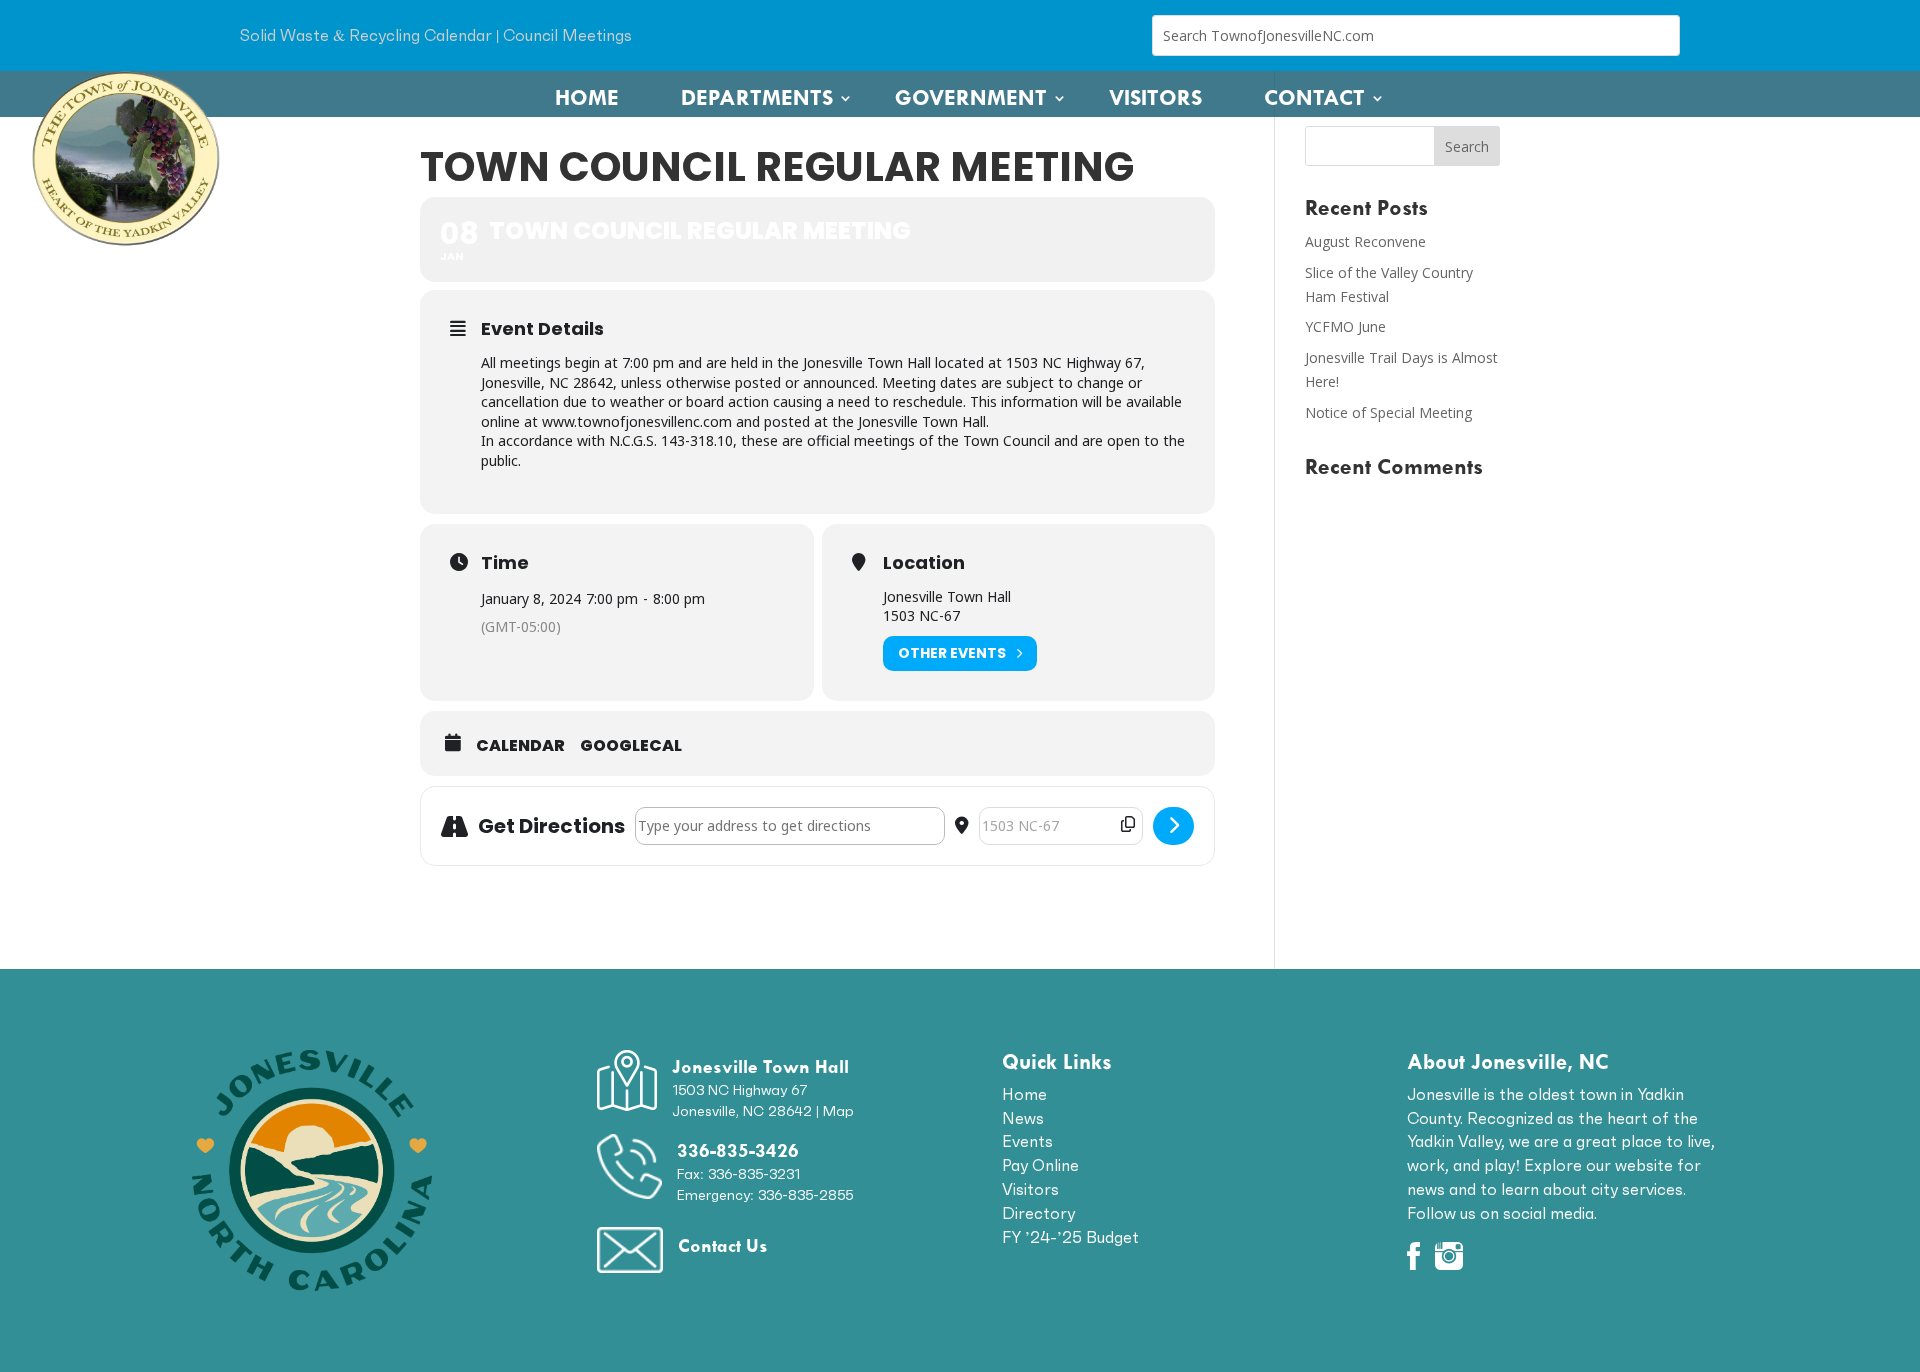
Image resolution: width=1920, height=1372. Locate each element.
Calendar (520, 746)
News (1023, 1118)
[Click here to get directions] (1173, 826)
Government (971, 98)
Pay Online (1040, 1165)
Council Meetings (567, 35)
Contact (1314, 98)
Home (587, 98)
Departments (757, 98)
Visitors (1155, 98)
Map (838, 1111)
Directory (1038, 1213)
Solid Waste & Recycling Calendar (366, 35)
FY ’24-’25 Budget (1070, 1237)
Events (1027, 1141)
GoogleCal (631, 746)
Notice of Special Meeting (1388, 412)
